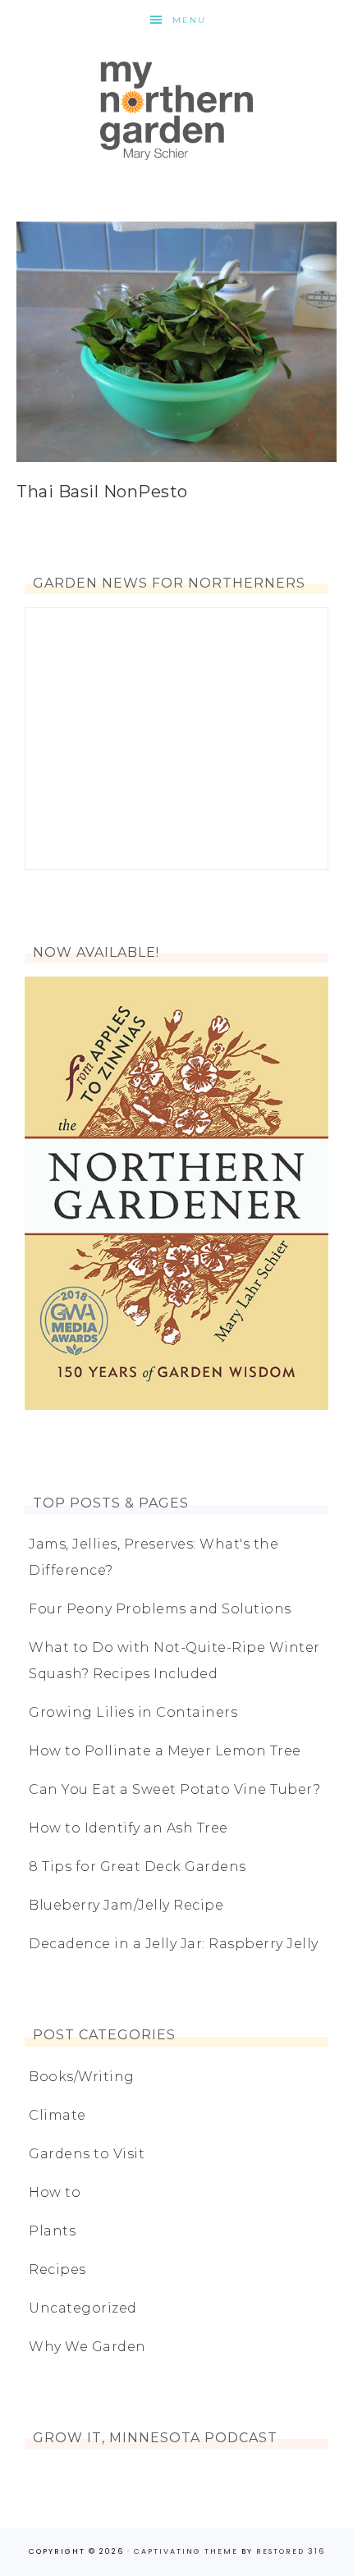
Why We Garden (87, 2347)
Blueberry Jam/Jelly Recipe (126, 1905)
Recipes (57, 2269)
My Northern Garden (176, 111)
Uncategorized (83, 2308)
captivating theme (186, 2551)
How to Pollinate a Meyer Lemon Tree (165, 1751)
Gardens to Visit (87, 2154)
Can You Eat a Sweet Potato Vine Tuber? (174, 1789)
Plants (52, 2231)
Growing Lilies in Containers (133, 1712)
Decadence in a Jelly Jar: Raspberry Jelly (174, 1944)
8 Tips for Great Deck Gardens (138, 1867)
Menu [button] (189, 20)
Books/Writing (82, 2077)
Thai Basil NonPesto (102, 492)
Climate (57, 2115)
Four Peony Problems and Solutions (160, 1609)
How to (55, 2192)
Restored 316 (291, 2551)
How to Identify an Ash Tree (128, 1828)
